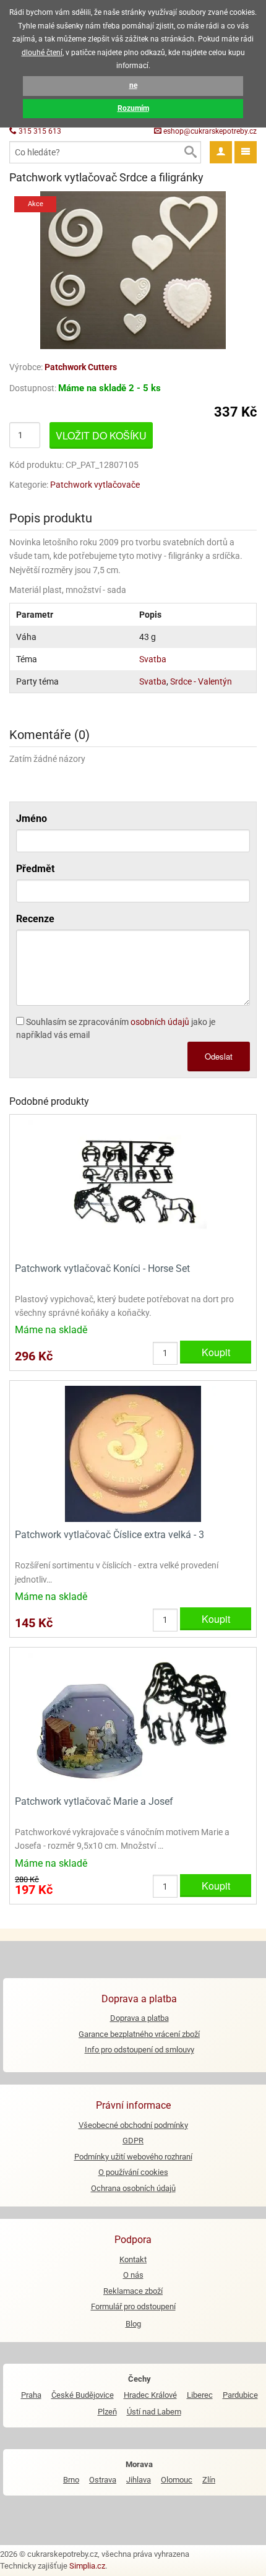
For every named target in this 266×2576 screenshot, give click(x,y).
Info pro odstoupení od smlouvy (139, 2050)
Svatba (153, 659)
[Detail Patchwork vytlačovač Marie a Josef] (133, 1720)
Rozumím (133, 108)
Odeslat (219, 1056)
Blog (133, 2324)
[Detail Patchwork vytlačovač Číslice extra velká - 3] (133, 1454)
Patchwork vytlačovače (95, 485)
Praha (31, 2395)
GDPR (133, 2141)
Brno (71, 2480)
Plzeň (107, 2412)
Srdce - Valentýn (201, 681)
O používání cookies (133, 2172)
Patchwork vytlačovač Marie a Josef (94, 1801)
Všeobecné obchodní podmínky (133, 2125)
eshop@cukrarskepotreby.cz (209, 131)
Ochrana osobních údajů (133, 2188)
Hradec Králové (150, 2395)
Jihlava (139, 2480)
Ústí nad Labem (154, 2412)
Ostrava (103, 2480)
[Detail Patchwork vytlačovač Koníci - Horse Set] (133, 1187)
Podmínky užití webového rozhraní (133, 2157)
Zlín (209, 2480)
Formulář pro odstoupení (133, 2306)
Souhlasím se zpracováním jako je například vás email (116, 1028)
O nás (133, 2275)
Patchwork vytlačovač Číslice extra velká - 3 (109, 1535)
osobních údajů (160, 1022)
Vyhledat (190, 152)
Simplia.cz (87, 2566)
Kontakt (133, 2259)
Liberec (200, 2395)
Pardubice (240, 2395)
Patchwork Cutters (81, 367)
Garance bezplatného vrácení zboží (139, 2034)
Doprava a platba (139, 2018)
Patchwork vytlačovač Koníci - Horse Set (102, 1269)
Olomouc (177, 2480)
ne (133, 85)
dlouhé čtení (42, 53)
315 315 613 (39, 131)
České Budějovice (83, 2395)
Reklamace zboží (133, 2291)
